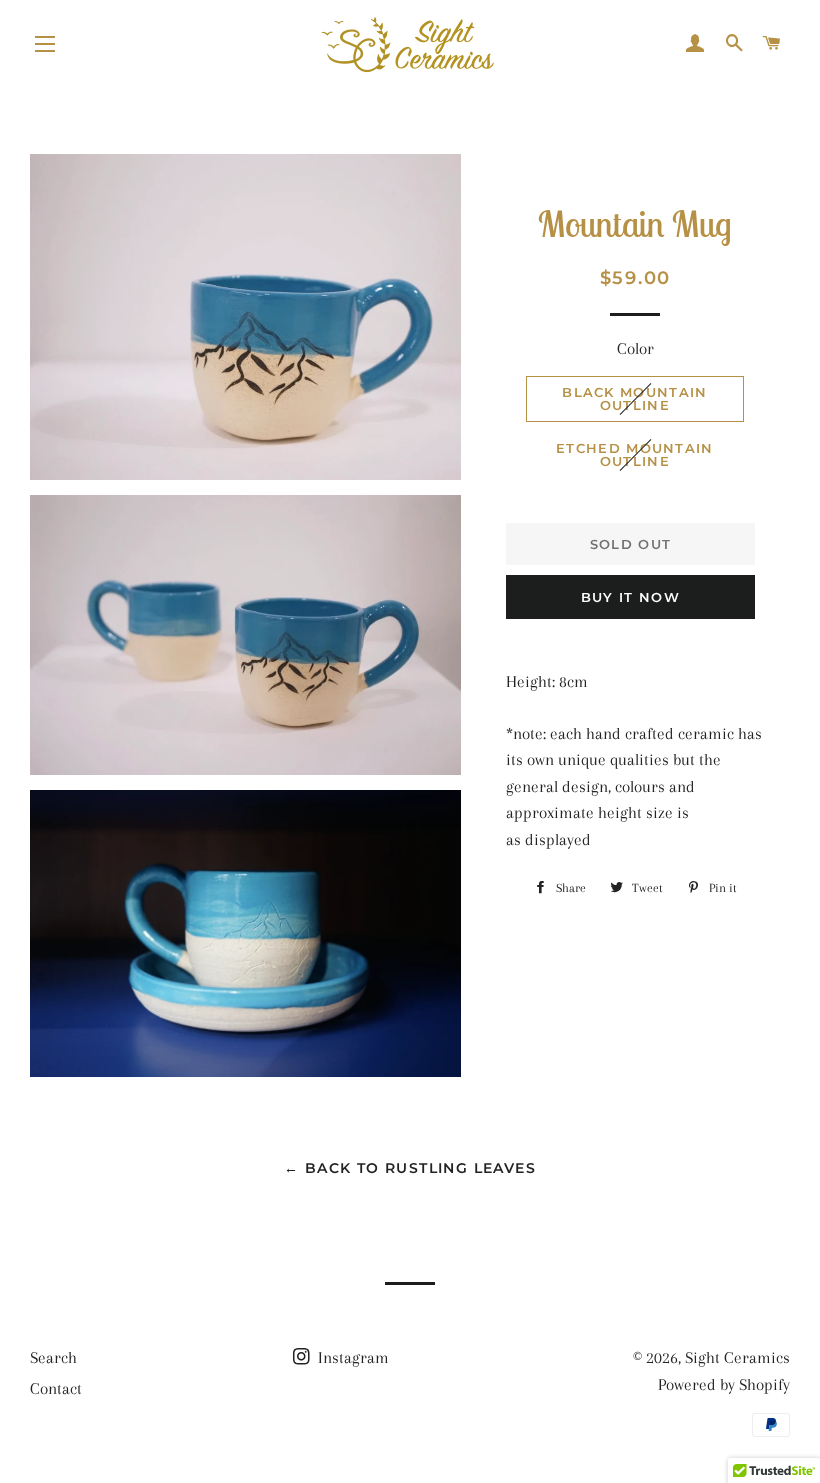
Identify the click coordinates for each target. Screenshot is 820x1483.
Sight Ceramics (737, 1357)
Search (53, 1357)
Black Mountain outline (634, 398)
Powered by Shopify (724, 1384)
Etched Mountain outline (635, 454)
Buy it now (630, 597)
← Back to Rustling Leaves (410, 1168)
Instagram (351, 1357)
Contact (56, 1388)
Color (635, 348)
